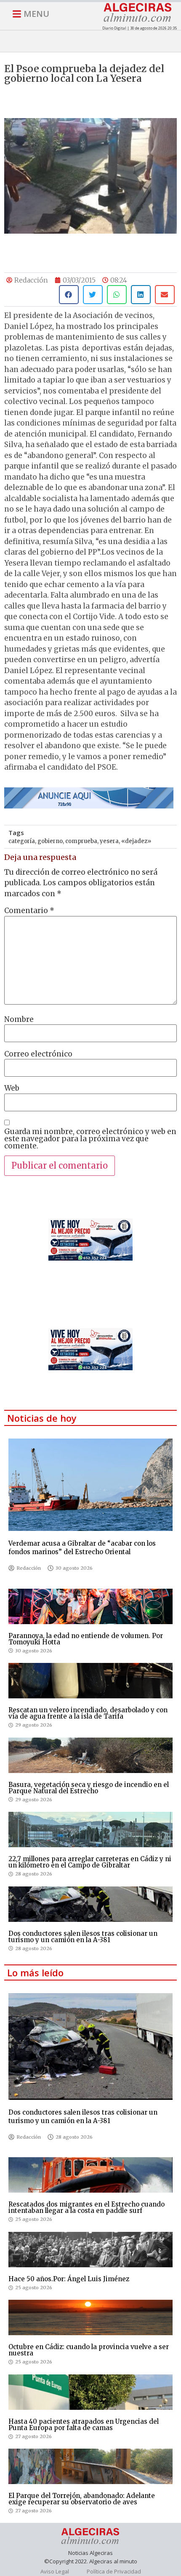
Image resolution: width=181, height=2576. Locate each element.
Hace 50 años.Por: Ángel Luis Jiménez (69, 2279)
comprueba (81, 841)
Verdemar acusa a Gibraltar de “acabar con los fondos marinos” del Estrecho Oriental (82, 1548)
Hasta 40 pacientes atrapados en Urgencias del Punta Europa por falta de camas (84, 2425)
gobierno (50, 841)
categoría (22, 841)
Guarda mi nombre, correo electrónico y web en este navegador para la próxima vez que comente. (90, 1139)
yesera (109, 841)
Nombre (19, 1020)
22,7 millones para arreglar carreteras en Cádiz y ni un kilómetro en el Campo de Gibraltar (90, 1862)
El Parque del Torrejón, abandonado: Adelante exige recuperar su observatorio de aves (82, 2499)
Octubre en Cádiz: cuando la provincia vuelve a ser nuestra (89, 2350)
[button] (69, 295)
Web (12, 1088)
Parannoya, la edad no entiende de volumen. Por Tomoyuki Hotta (86, 1639)
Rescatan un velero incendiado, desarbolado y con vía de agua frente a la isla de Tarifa (88, 1713)
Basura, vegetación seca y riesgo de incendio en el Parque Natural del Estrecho (89, 1788)
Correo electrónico (38, 1054)
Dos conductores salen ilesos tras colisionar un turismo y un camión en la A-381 (83, 1937)
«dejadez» (136, 841)
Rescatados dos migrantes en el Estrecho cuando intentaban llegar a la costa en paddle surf (87, 2207)
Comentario (29, 911)
